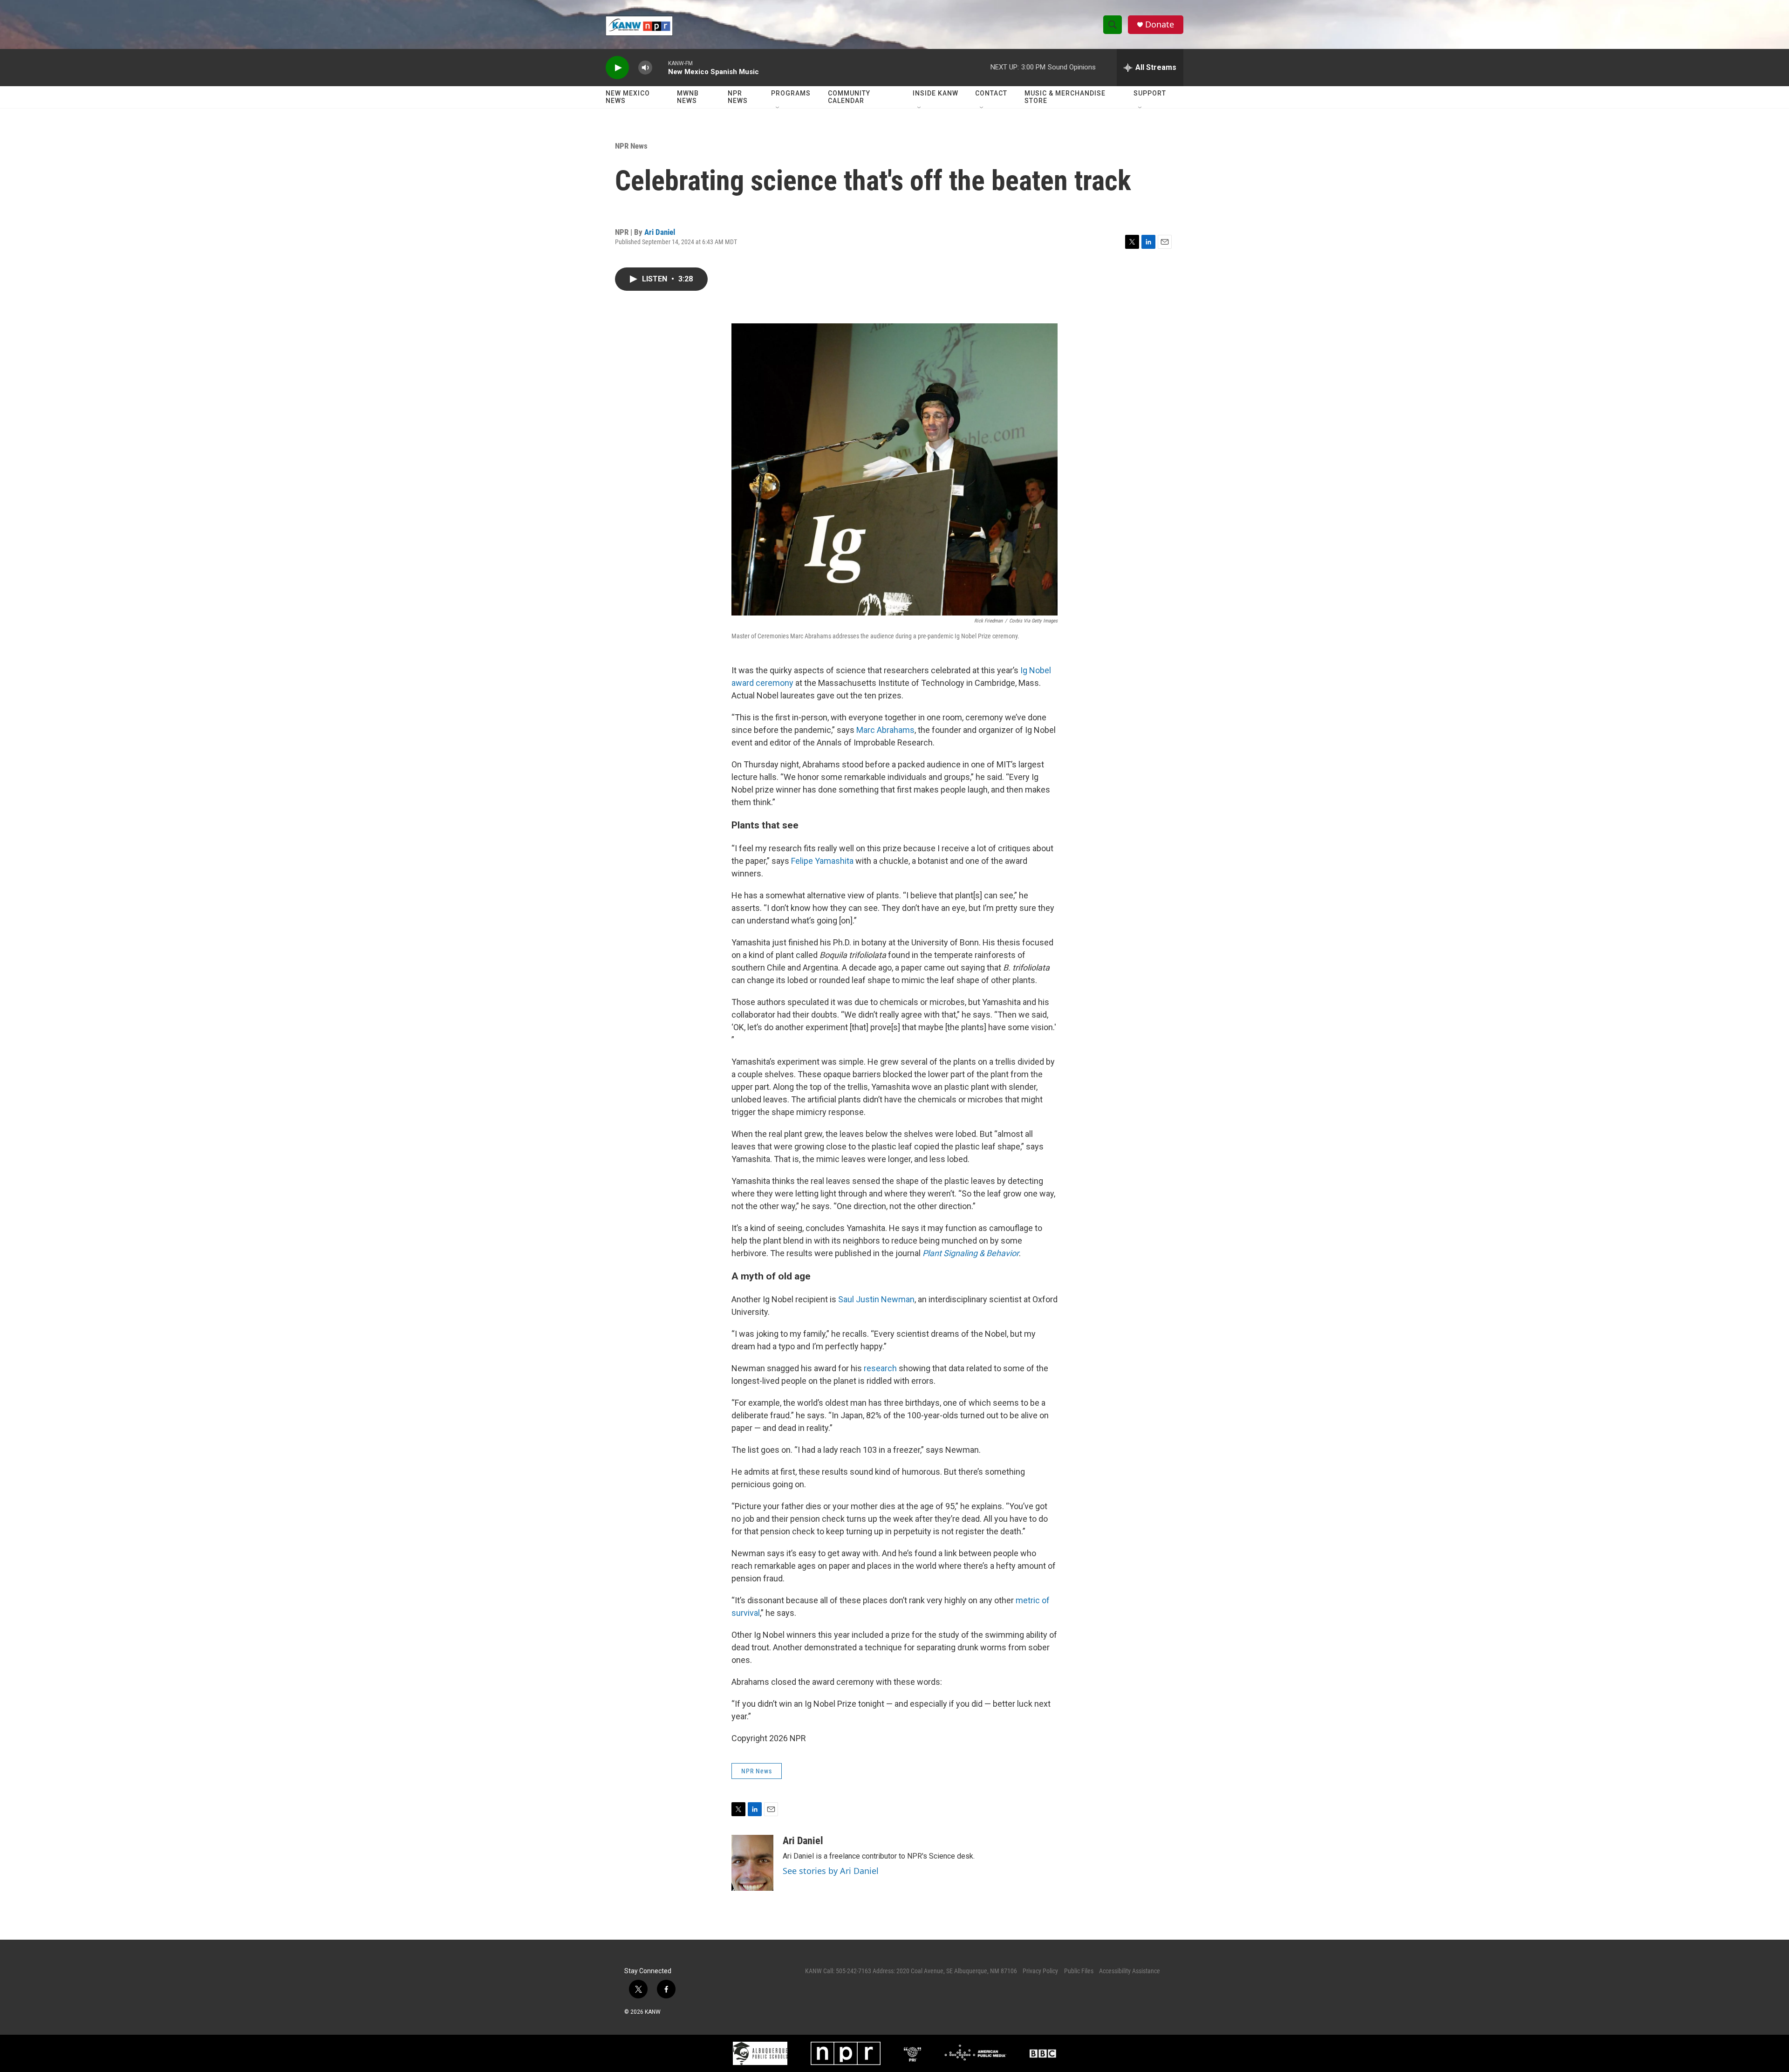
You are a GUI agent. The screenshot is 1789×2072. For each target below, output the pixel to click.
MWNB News (688, 97)
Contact (991, 93)
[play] (617, 68)
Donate (1160, 24)
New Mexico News (628, 97)
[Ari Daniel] (752, 1863)
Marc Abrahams (885, 730)
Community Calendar (849, 97)
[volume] (645, 68)
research (880, 1368)
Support (1150, 93)
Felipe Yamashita (822, 861)
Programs (791, 93)
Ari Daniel (660, 232)
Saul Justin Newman (876, 1299)
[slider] (660, 67)
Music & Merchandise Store (1065, 97)
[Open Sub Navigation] (778, 108)
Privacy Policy (1040, 1971)
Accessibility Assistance (1130, 1971)
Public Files (1079, 1971)
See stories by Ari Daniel (831, 1871)
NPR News (738, 97)
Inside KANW (935, 93)
